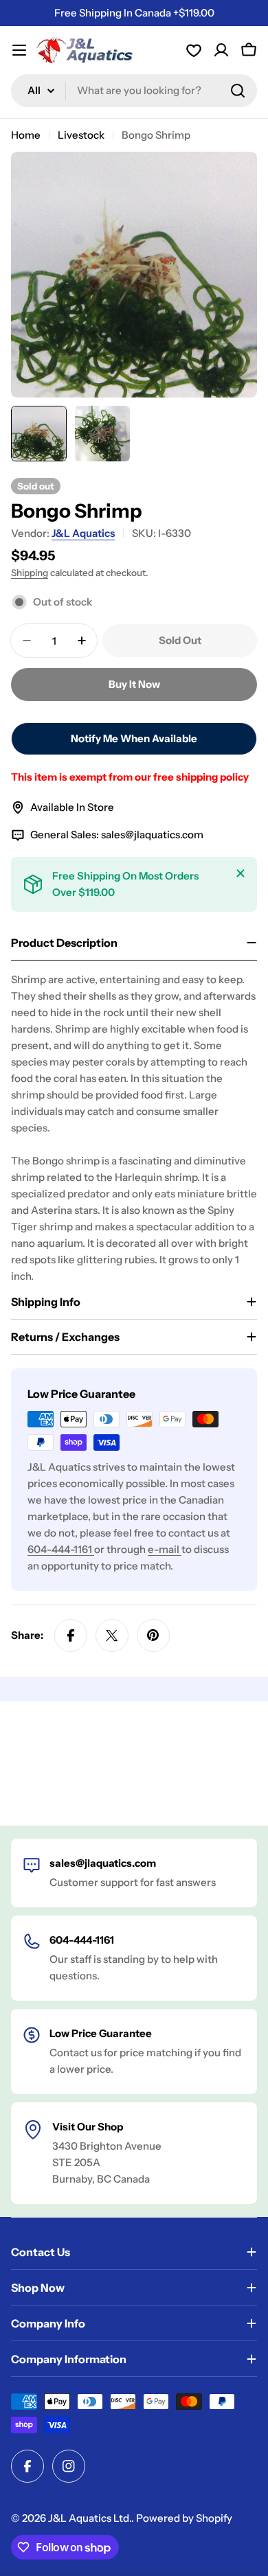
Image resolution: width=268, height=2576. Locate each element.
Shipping (30, 573)
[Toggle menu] (19, 50)
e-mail (165, 1549)
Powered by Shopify (184, 2518)
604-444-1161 (61, 1549)
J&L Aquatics (83, 533)
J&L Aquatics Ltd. (90, 2518)
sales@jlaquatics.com (152, 835)
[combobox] (134, 91)
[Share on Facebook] (71, 1635)
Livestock (81, 135)
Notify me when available (134, 738)
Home (26, 135)
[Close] (241, 873)
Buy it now (134, 684)
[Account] (194, 50)
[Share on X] (112, 1635)
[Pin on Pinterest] (153, 1635)
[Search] (238, 91)
